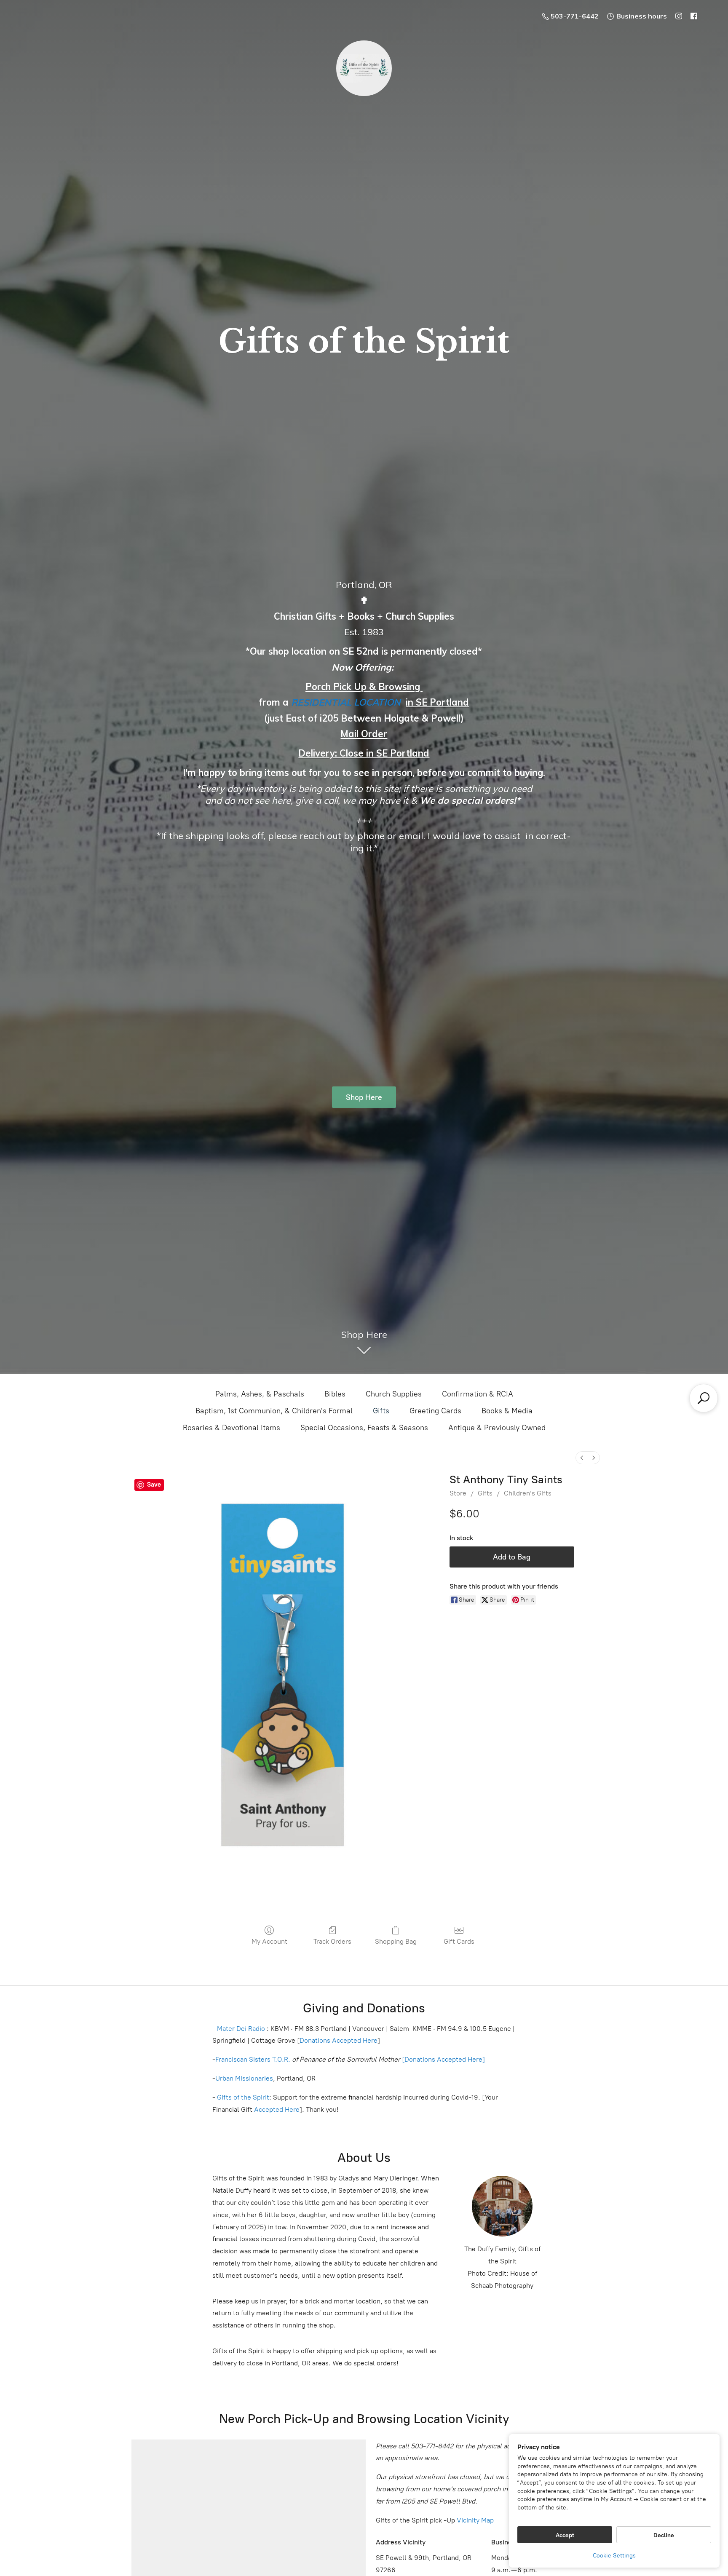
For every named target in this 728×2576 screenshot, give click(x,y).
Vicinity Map (475, 2520)
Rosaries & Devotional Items (232, 1428)
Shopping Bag (396, 1941)
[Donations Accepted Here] (443, 2059)
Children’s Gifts (528, 1493)
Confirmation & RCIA (478, 1394)
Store (458, 1493)
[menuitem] (582, 1458)
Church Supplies (394, 1394)
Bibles (335, 1394)
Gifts (381, 1411)
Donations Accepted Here (339, 2040)
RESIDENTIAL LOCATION (346, 702)
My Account (269, 1941)
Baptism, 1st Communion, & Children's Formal (274, 1411)
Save (154, 1485)
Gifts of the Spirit (243, 2097)
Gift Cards (459, 1941)
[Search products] (704, 1398)
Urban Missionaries (244, 2078)
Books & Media (507, 1411)
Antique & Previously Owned (497, 1428)
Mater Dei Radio (241, 2029)
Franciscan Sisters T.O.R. (253, 2059)
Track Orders (332, 1941)
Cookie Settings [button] (614, 2556)
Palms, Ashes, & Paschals (260, 1394)
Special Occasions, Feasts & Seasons (364, 1428)
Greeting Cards (435, 1411)
